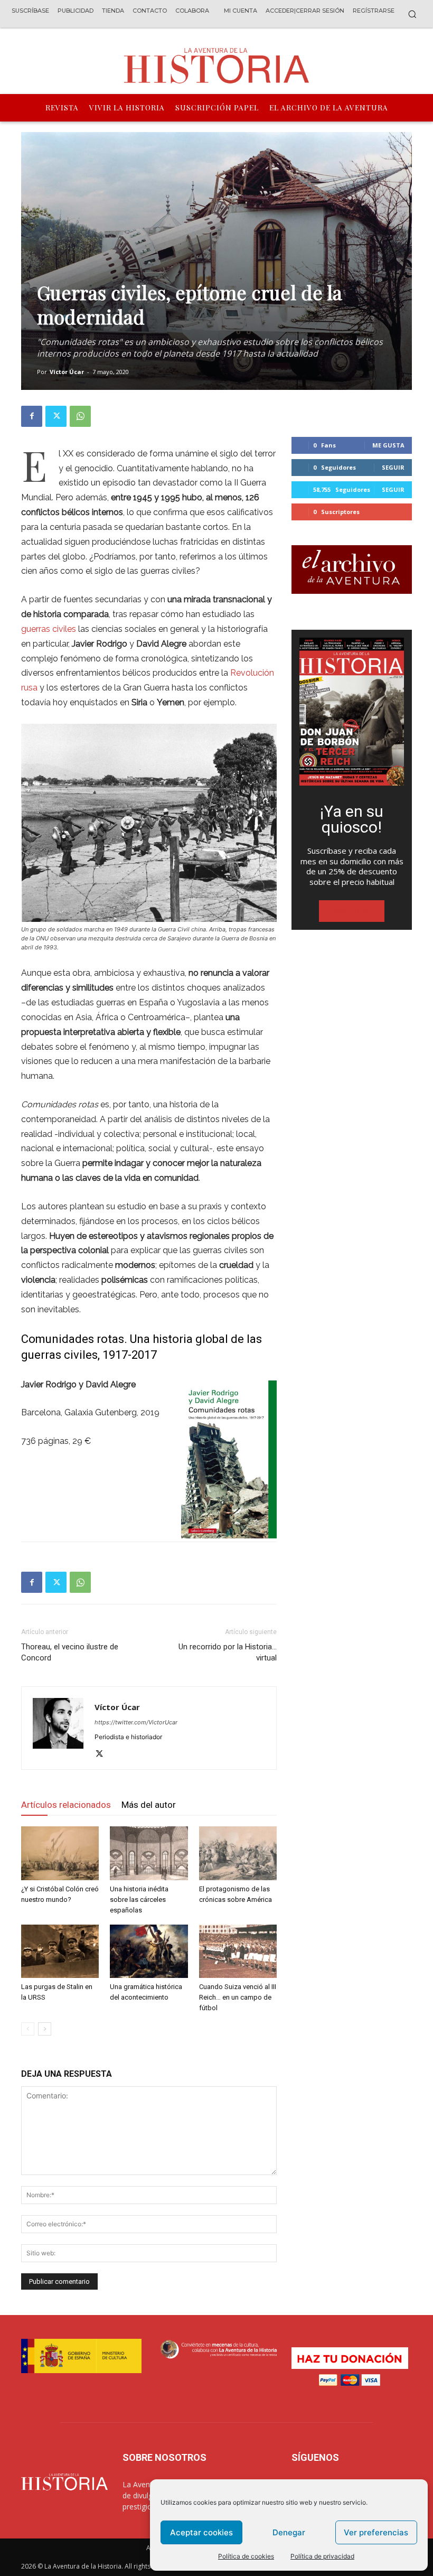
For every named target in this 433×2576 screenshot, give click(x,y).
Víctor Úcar (67, 372)
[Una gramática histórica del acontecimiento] (149, 1951)
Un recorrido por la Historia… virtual (228, 1652)
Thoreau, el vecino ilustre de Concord (70, 1652)
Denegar (289, 2532)
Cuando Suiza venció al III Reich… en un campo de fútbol (238, 1997)
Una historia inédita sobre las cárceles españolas (139, 1900)
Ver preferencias (376, 2532)
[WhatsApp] (80, 416)
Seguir (393, 467)
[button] (412, 14)
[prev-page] (28, 2029)
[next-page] (45, 2029)
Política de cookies (246, 2556)
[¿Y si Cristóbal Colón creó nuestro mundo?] (60, 1853)
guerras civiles (49, 629)
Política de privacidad (322, 2556)
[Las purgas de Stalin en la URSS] (60, 1951)
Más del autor (149, 1805)
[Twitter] (56, 416)
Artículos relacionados (66, 1805)
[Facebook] (32, 416)
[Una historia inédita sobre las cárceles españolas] (149, 1853)
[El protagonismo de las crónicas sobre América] (238, 1853)
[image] (352, 712)
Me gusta (388, 445)
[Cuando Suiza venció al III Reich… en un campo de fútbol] (238, 1951)
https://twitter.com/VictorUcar (136, 1722)
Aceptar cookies (201, 2532)
